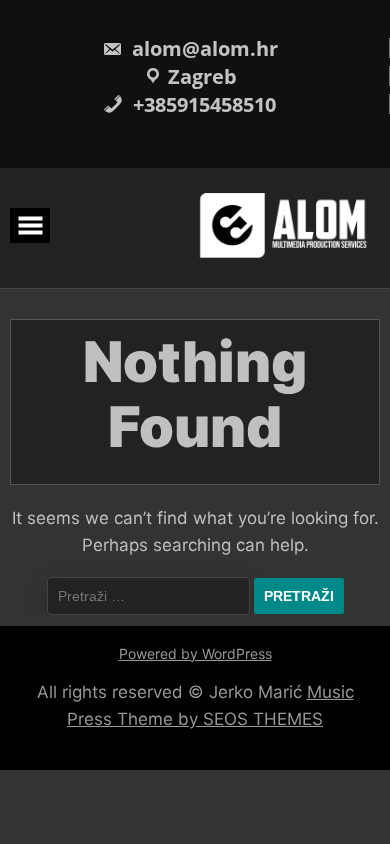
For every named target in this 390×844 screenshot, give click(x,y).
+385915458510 (202, 104)
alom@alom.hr (202, 48)
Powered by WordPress (195, 653)
